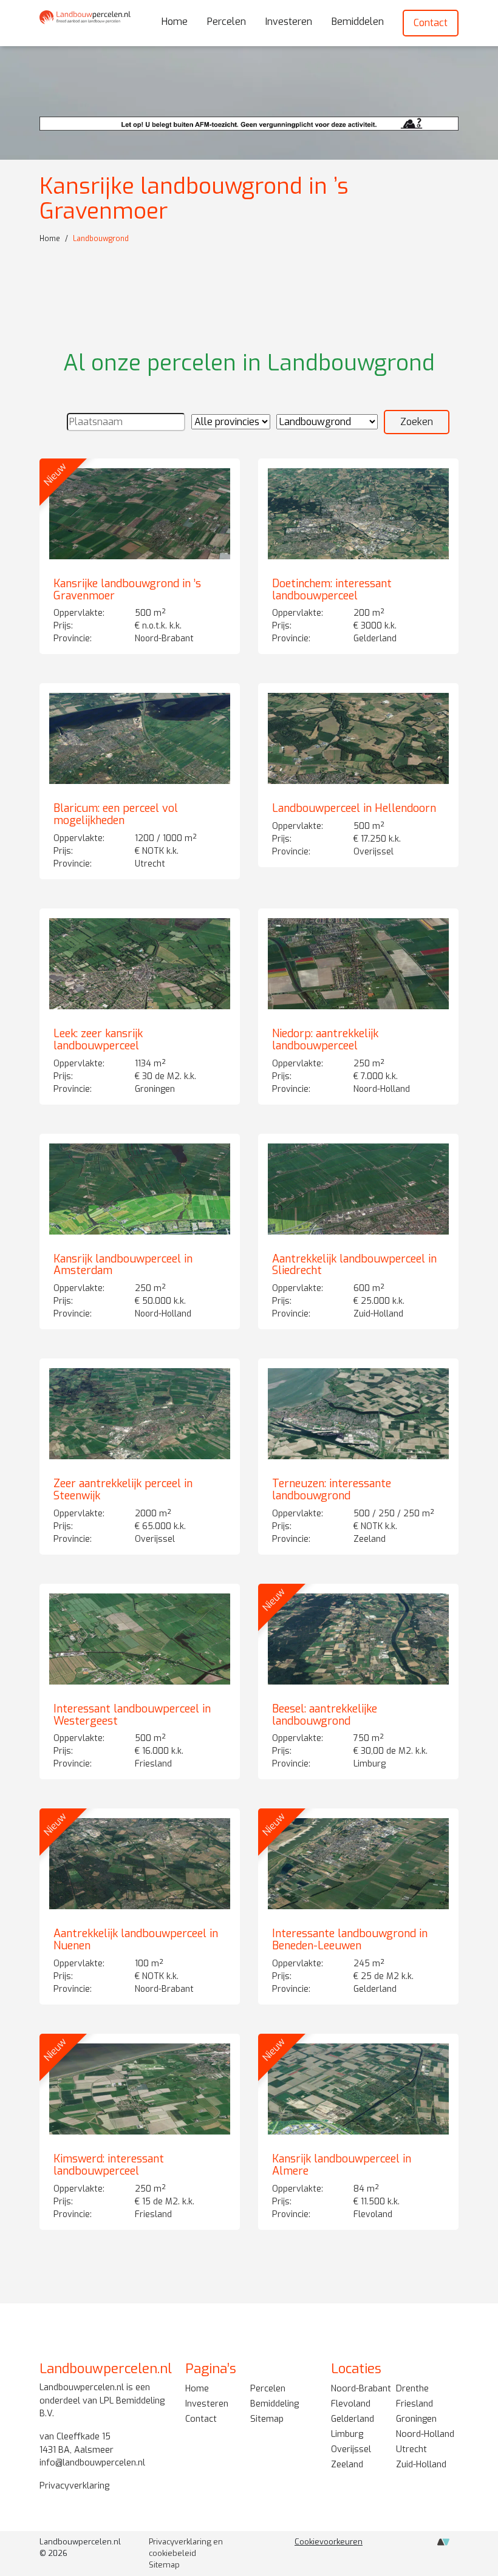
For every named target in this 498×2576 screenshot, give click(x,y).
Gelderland (353, 2419)
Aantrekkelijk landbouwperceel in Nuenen (136, 1940)
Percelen (227, 22)
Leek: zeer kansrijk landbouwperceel (98, 1040)
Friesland (414, 2404)
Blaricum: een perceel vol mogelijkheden (116, 814)
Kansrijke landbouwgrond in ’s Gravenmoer (127, 590)
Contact (431, 23)
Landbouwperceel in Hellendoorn (354, 808)
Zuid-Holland (421, 2465)
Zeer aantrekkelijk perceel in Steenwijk (123, 1490)
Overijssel (351, 2449)
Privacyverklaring (74, 2485)
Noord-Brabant (361, 2389)
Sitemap (267, 2419)
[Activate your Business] (443, 2545)
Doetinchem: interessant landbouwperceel (332, 590)
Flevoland (351, 2404)
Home (175, 22)
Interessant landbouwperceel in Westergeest (132, 1715)
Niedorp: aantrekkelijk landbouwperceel (325, 1040)
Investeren (289, 22)
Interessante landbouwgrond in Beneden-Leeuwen (350, 1940)
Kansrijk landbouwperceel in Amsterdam (123, 1265)
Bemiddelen (358, 22)
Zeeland (347, 2465)
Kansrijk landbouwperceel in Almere (342, 2165)
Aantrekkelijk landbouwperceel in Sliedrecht (354, 1265)
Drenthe (412, 2389)
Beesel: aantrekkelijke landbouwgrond (325, 1715)
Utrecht (411, 2449)
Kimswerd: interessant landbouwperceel (109, 2165)
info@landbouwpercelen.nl (92, 2463)
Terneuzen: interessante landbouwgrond (332, 1490)
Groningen (416, 2419)
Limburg (347, 2434)
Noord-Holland (425, 2434)
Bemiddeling (275, 2404)
